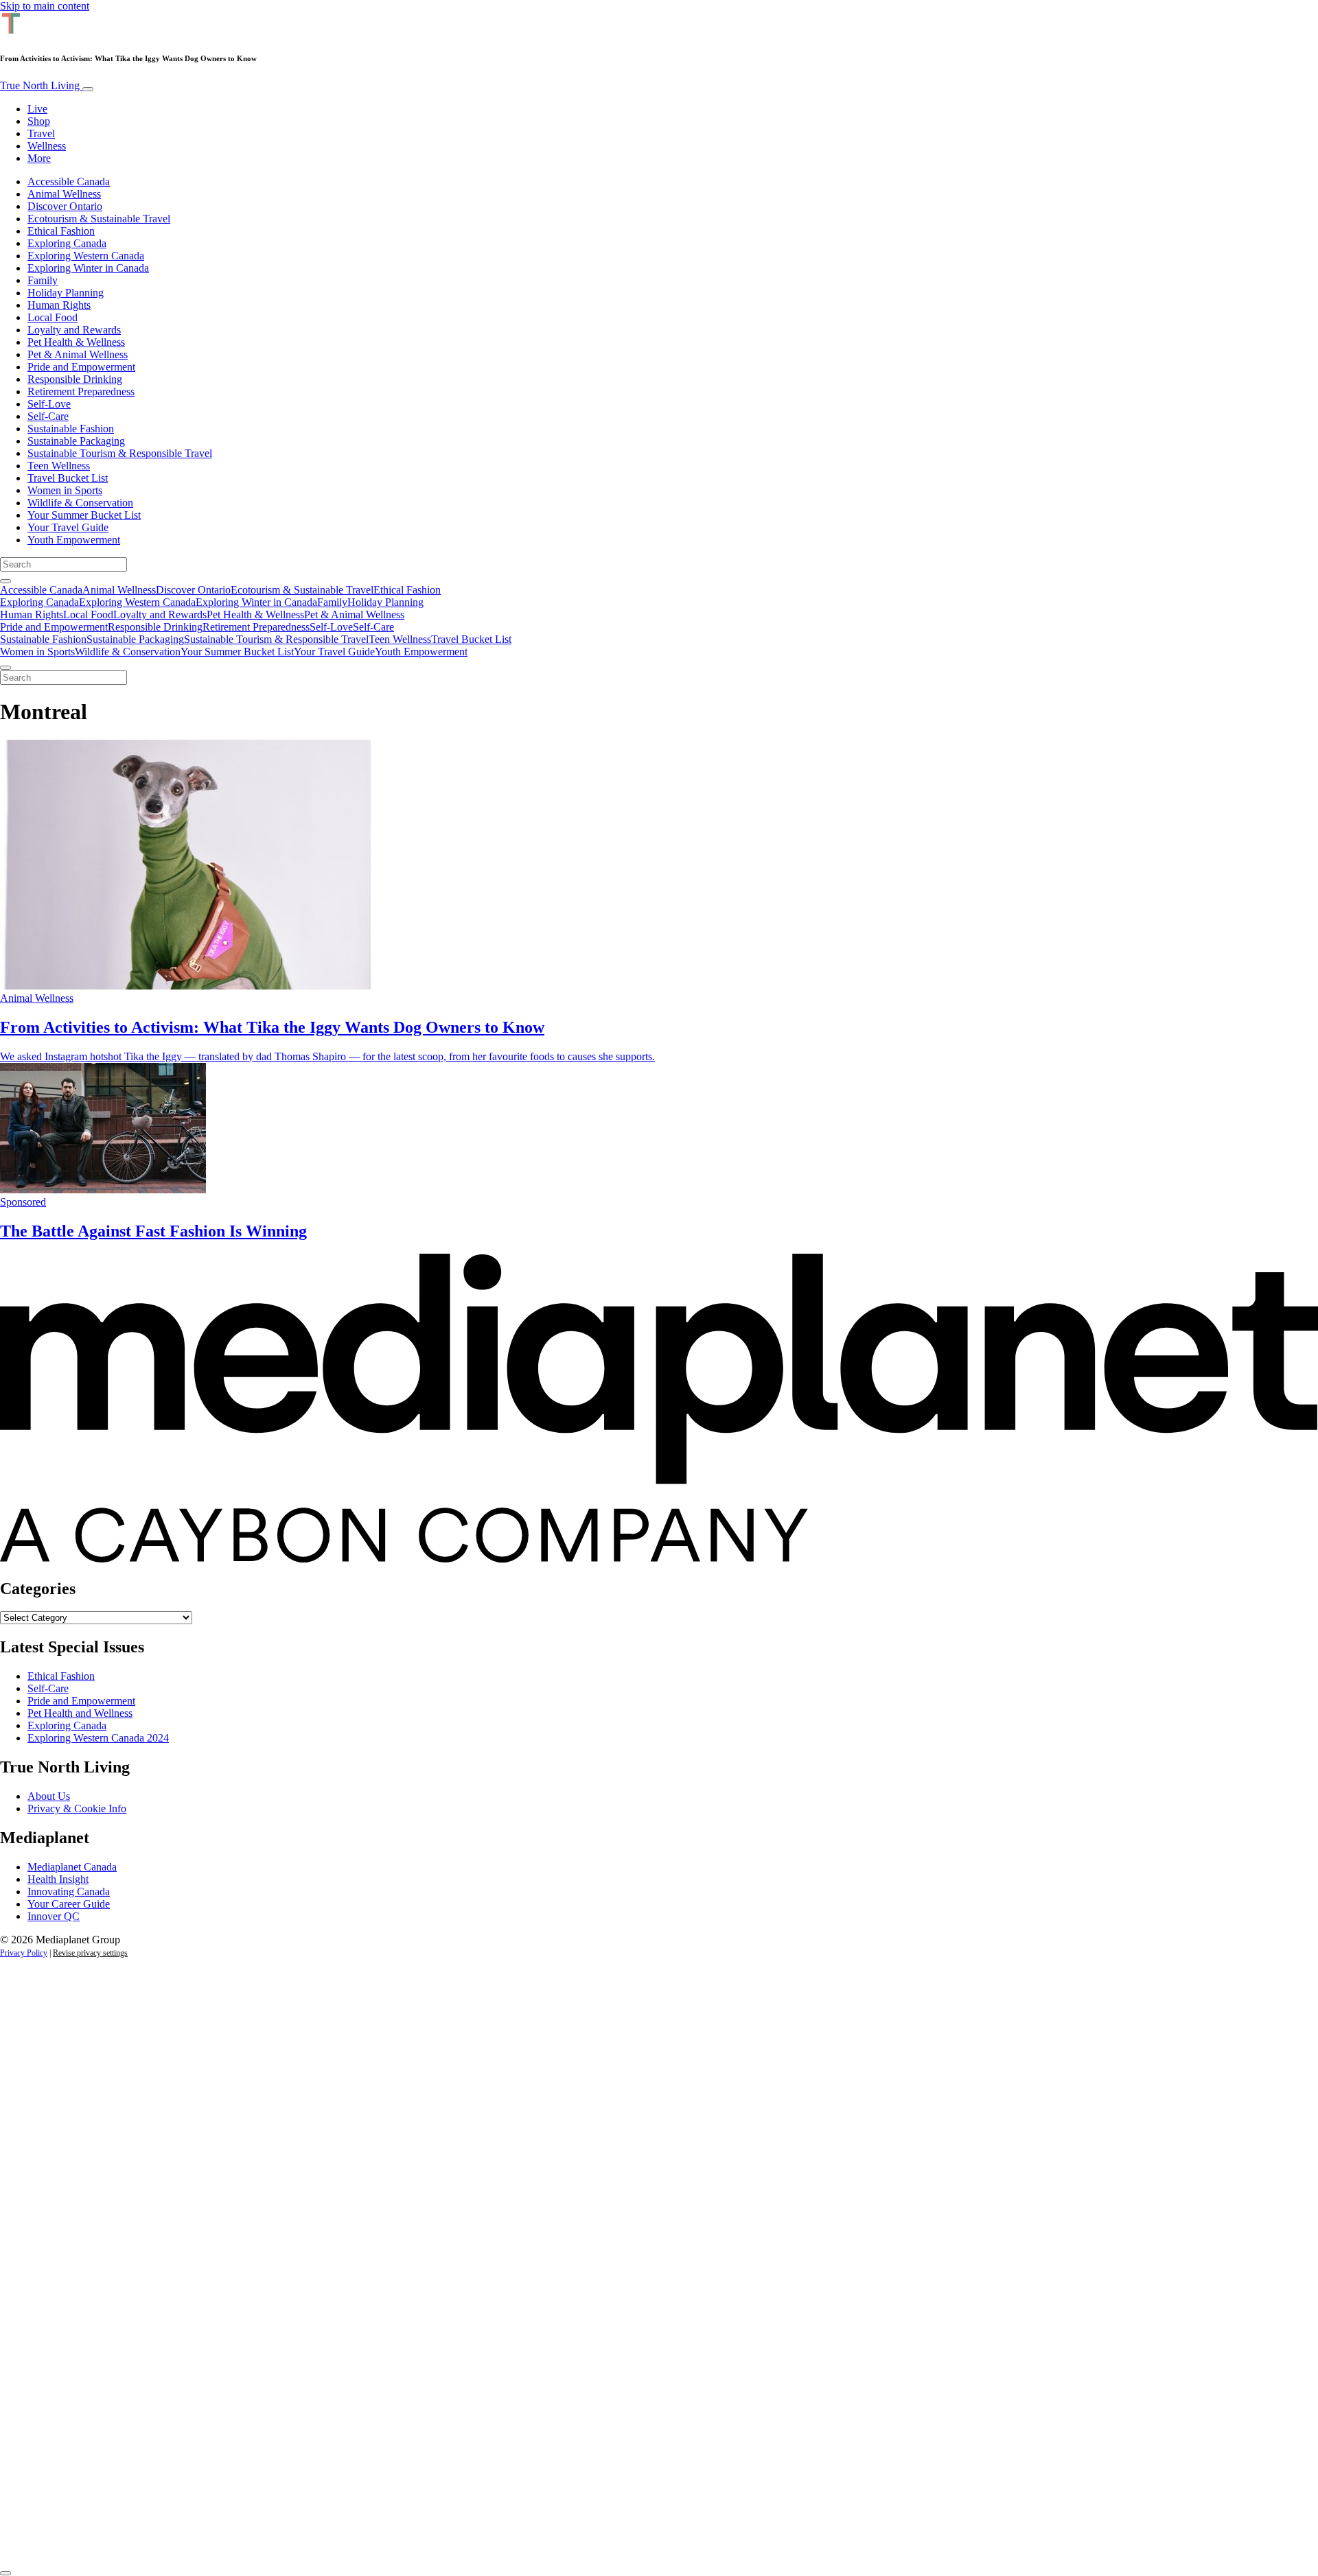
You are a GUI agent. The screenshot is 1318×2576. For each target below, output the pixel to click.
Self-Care (48, 416)
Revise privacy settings (90, 1953)
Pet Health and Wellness (80, 1713)
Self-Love (49, 404)
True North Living (41, 85)
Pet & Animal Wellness (78, 354)
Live (37, 109)
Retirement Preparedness (81, 391)
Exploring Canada (67, 243)
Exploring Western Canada (86, 256)
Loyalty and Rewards (74, 330)
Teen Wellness (59, 466)
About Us (49, 1796)
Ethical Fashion (61, 231)
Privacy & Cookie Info (77, 1808)
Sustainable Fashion (71, 429)
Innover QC (54, 1916)
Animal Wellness (64, 194)
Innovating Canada (69, 1892)
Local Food (53, 317)
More (39, 158)
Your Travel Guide (68, 527)
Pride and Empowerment (81, 367)
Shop (39, 121)
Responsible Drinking (75, 379)
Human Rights (59, 305)
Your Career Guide (69, 1904)
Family (43, 280)
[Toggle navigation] (88, 89)
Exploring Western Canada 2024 (98, 1738)
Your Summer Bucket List (84, 515)
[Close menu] (5, 668)
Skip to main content (45, 6)
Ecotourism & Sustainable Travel (99, 219)
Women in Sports (65, 490)
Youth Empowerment (74, 540)
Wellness (47, 146)
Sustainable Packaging (76, 441)
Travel (41, 133)
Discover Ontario (65, 206)
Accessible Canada (69, 182)
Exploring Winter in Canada (88, 268)
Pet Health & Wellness (76, 342)
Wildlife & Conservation (80, 503)
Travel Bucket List (68, 478)
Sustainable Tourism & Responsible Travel (120, 453)
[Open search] (5, 581)
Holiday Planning (66, 293)
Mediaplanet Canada (72, 1867)
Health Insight (58, 1879)
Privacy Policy (24, 1953)
